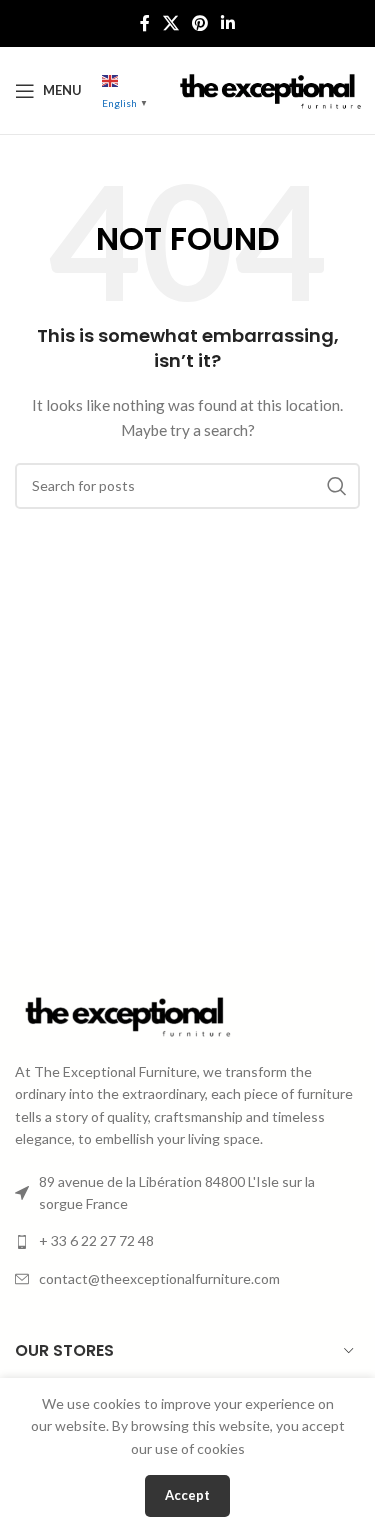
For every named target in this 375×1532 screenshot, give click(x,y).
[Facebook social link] (144, 23)
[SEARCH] (337, 486)
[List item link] (187, 1241)
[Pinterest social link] (200, 23)
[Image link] (125, 1014)
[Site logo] (268, 88)
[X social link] (170, 23)
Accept (187, 1495)
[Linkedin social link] (228, 23)
